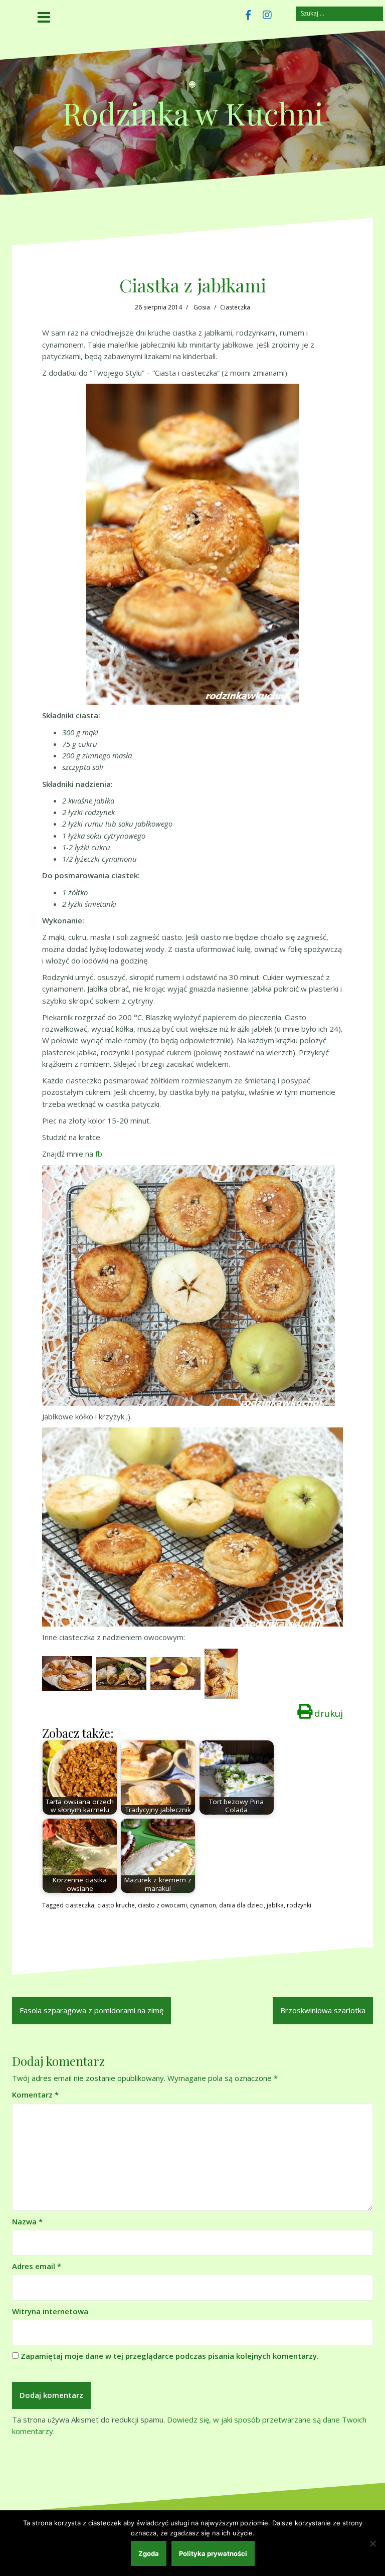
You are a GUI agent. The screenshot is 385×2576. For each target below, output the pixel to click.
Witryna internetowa (50, 2311)
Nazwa (27, 2221)
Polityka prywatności (213, 2553)
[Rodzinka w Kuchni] (192, 87)
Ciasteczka (235, 307)
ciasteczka (80, 1905)
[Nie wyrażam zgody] (372, 2543)
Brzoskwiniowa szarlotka (323, 2010)
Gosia (202, 307)
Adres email (37, 2266)
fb (99, 1154)
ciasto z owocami (162, 1905)
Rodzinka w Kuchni (193, 113)
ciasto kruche (116, 1905)
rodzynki (299, 1905)
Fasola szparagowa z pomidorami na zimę (91, 2010)
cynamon (203, 1905)
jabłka (275, 1905)
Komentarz (35, 2095)
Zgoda (149, 2553)
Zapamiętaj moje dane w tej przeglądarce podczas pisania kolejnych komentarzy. (170, 2356)
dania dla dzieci (241, 1905)
